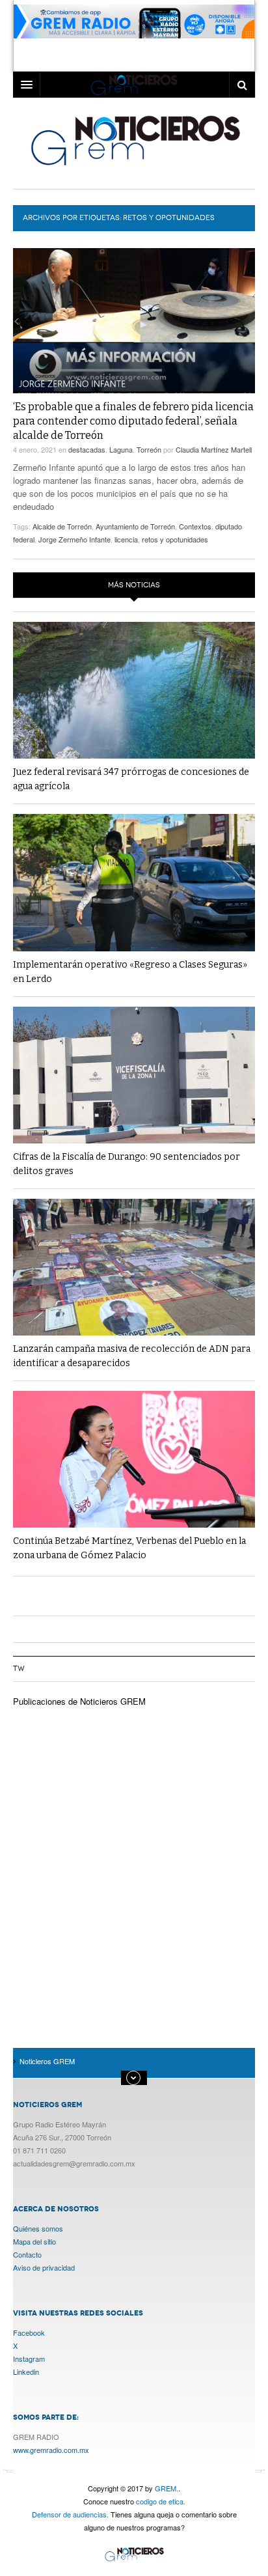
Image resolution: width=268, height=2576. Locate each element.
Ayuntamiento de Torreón (135, 526)
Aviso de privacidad (44, 2267)
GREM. (167, 2488)
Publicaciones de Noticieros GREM (79, 1701)
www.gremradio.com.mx (51, 2450)
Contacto (27, 2254)
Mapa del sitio (34, 2241)
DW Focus (134, 85)
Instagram (29, 2359)
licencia (126, 539)
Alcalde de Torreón (62, 526)
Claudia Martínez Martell (214, 449)
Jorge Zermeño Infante (74, 539)
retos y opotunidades (175, 539)
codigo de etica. (161, 2501)
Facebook (29, 2332)
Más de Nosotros (134, 2078)
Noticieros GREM (134, 140)
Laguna (121, 449)
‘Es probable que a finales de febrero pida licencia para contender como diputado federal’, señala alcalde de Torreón (133, 421)
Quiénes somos (38, 2228)
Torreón (149, 449)
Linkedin (26, 2372)
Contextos (195, 526)
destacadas (87, 449)
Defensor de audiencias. (70, 2514)
